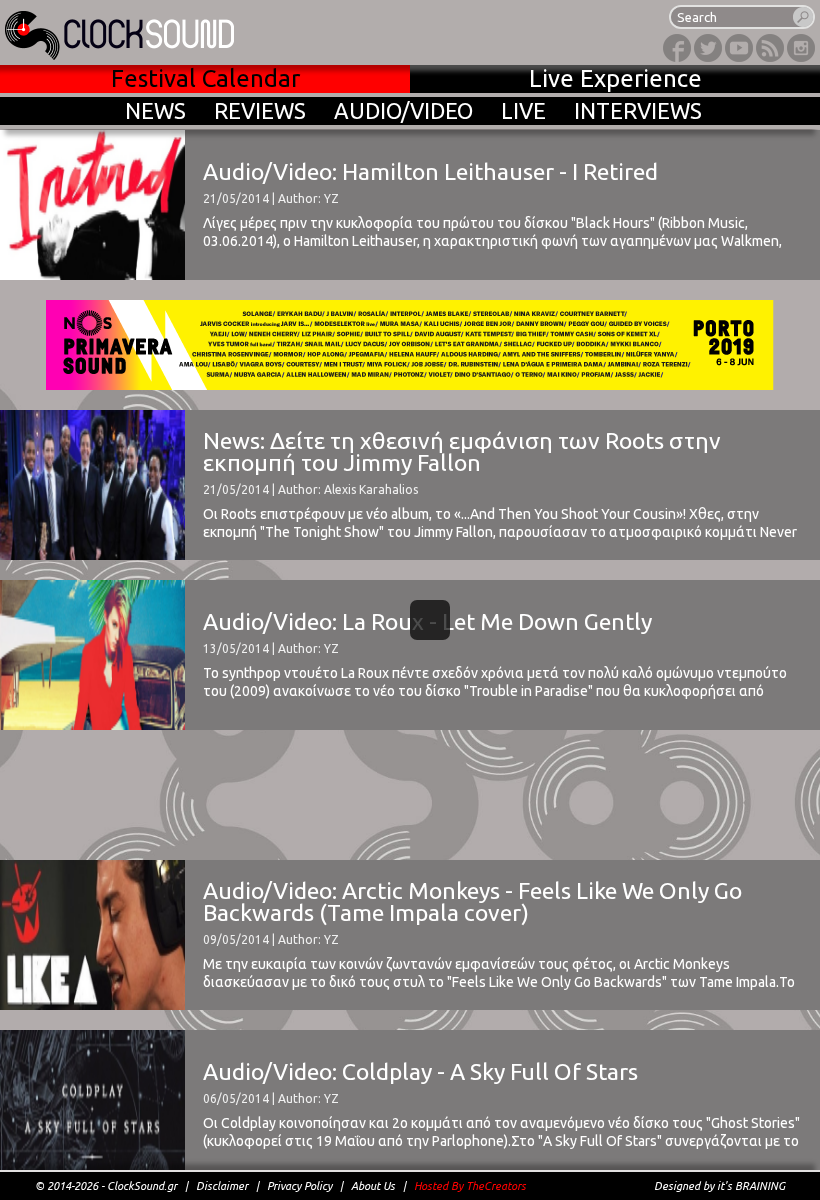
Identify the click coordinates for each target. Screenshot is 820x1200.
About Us (373, 1186)
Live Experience (615, 78)
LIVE (523, 110)
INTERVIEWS (638, 110)
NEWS (155, 110)
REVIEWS (260, 110)
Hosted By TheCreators (470, 1186)
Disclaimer (222, 1186)
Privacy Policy (299, 1186)
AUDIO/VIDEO (403, 110)
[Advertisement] (410, 795)
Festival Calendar (205, 78)
